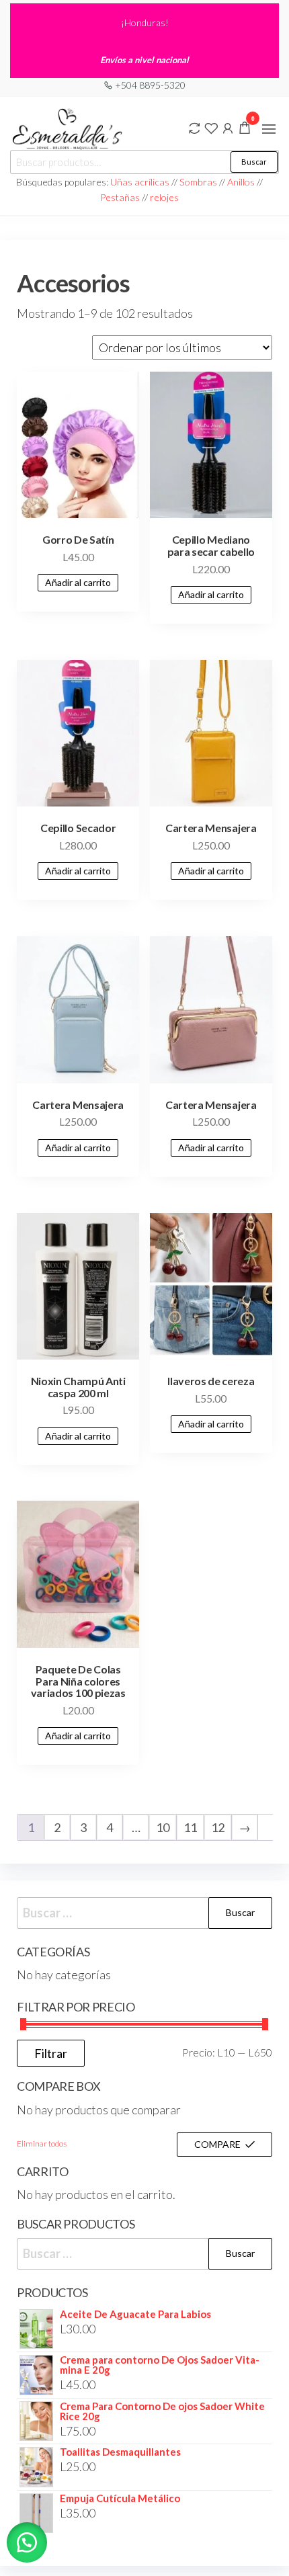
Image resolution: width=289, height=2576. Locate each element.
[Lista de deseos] (211, 127)
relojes (164, 197)
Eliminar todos (42, 2144)
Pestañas (121, 197)
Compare (217, 2144)
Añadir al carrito (78, 582)
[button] (269, 129)
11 (190, 1827)
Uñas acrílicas (141, 182)
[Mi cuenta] (228, 127)
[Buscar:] (144, 1913)
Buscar (254, 162)
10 (163, 1827)
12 (218, 1827)
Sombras (198, 182)
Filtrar (51, 2053)
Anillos (242, 182)
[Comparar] (194, 127)
